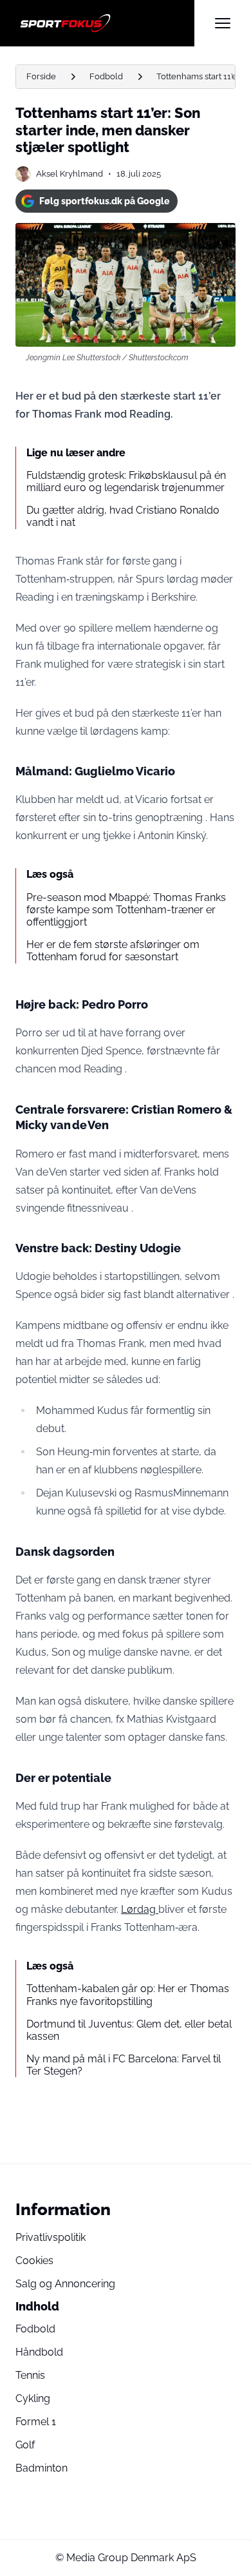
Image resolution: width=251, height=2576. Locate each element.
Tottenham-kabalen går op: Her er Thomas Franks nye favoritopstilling (128, 1995)
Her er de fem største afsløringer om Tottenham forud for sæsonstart (113, 951)
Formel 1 (36, 2422)
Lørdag (140, 1909)
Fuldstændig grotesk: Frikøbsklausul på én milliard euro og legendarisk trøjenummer (126, 481)
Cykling (33, 2398)
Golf (25, 2445)
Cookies (34, 2261)
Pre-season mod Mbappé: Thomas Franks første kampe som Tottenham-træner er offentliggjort (126, 910)
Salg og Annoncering (65, 2284)
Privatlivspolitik (51, 2237)
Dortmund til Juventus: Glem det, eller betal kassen (129, 2030)
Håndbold (39, 2352)
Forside (41, 76)
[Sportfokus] (105, 23)
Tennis (30, 2375)
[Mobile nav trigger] (223, 23)
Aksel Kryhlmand (70, 174)
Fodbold (106, 76)
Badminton (42, 2468)
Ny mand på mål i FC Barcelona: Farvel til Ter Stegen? (124, 2065)
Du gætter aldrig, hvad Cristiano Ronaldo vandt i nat (123, 516)
